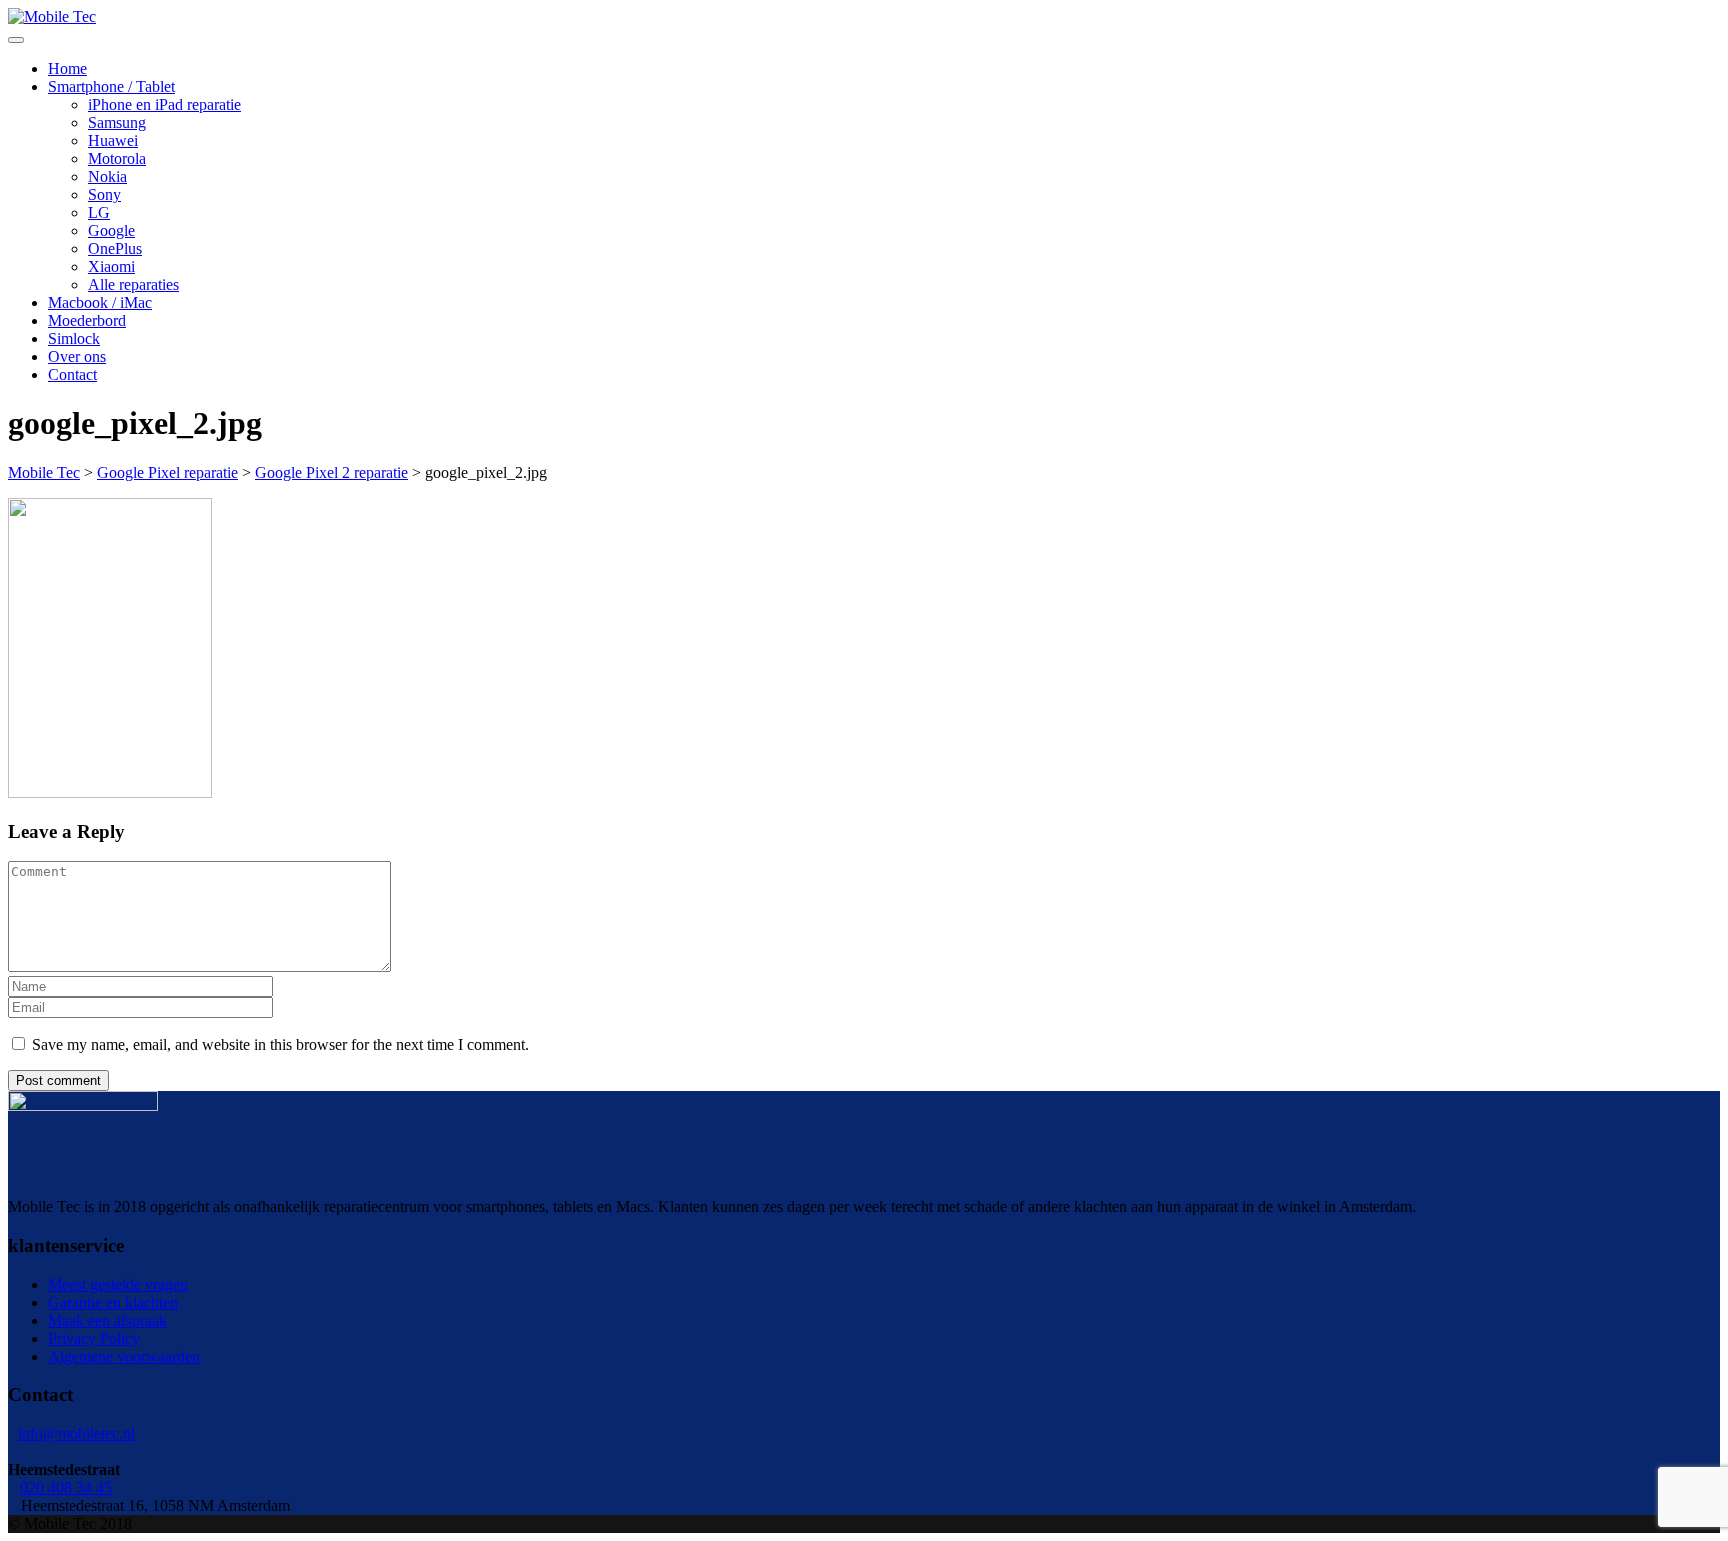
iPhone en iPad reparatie (164, 104)
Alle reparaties (133, 284)
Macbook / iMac (100, 302)
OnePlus (115, 248)
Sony (104, 194)
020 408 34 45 (66, 1487)
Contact (72, 374)
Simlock (74, 338)
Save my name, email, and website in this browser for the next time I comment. (280, 1044)
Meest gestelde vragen (118, 1284)
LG (99, 212)
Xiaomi (111, 266)
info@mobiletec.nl (76, 1433)
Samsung (117, 122)
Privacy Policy (94, 1338)
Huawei (113, 140)
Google (111, 230)
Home (67, 68)
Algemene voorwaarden (124, 1356)
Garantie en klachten (113, 1302)
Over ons (77, 356)
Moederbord (87, 320)
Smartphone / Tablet (111, 86)
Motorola (117, 158)
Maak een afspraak (107, 1320)
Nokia (107, 176)
